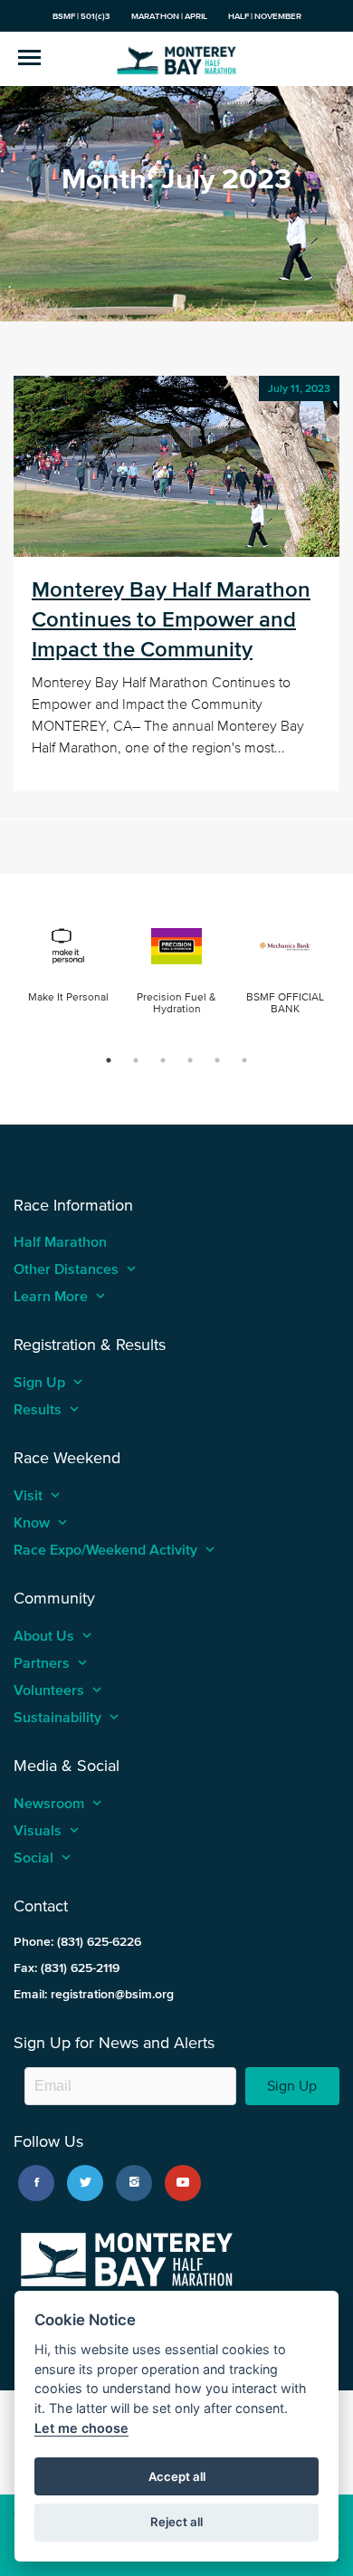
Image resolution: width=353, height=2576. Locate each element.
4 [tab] (190, 1060)
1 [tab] (109, 1060)
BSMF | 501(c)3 (81, 16)
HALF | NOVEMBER (265, 16)
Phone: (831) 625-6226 (77, 1942)
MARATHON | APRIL (169, 16)
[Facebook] (36, 2183)
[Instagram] (134, 2183)
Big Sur (176, 59)
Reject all (176, 2522)
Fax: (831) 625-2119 (67, 1968)
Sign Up (292, 2086)
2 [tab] (136, 1060)
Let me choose (81, 2428)
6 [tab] (244, 1060)
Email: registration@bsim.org (94, 1994)
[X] (85, 2183)
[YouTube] (183, 2183)
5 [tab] (217, 1060)
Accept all (177, 2476)
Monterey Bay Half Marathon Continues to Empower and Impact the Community (171, 619)
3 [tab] (163, 1060)
